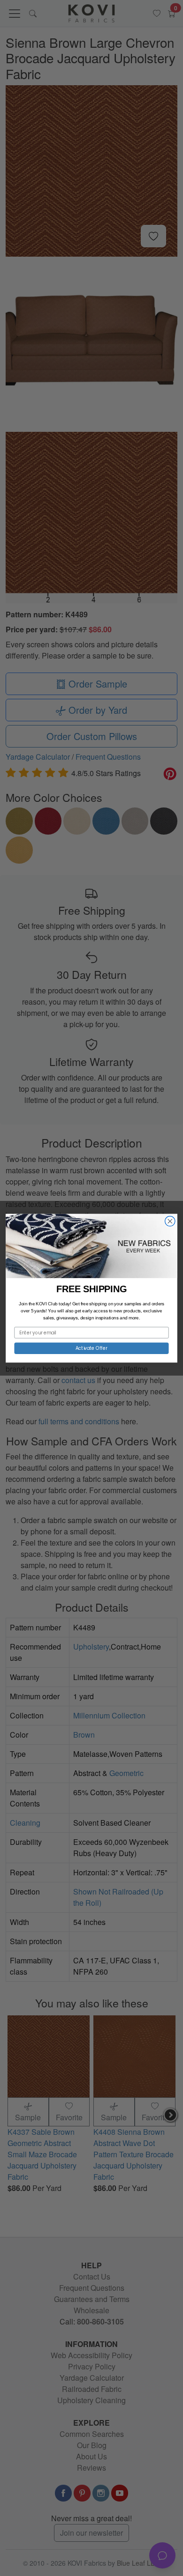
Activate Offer (92, 1348)
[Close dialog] (170, 1221)
